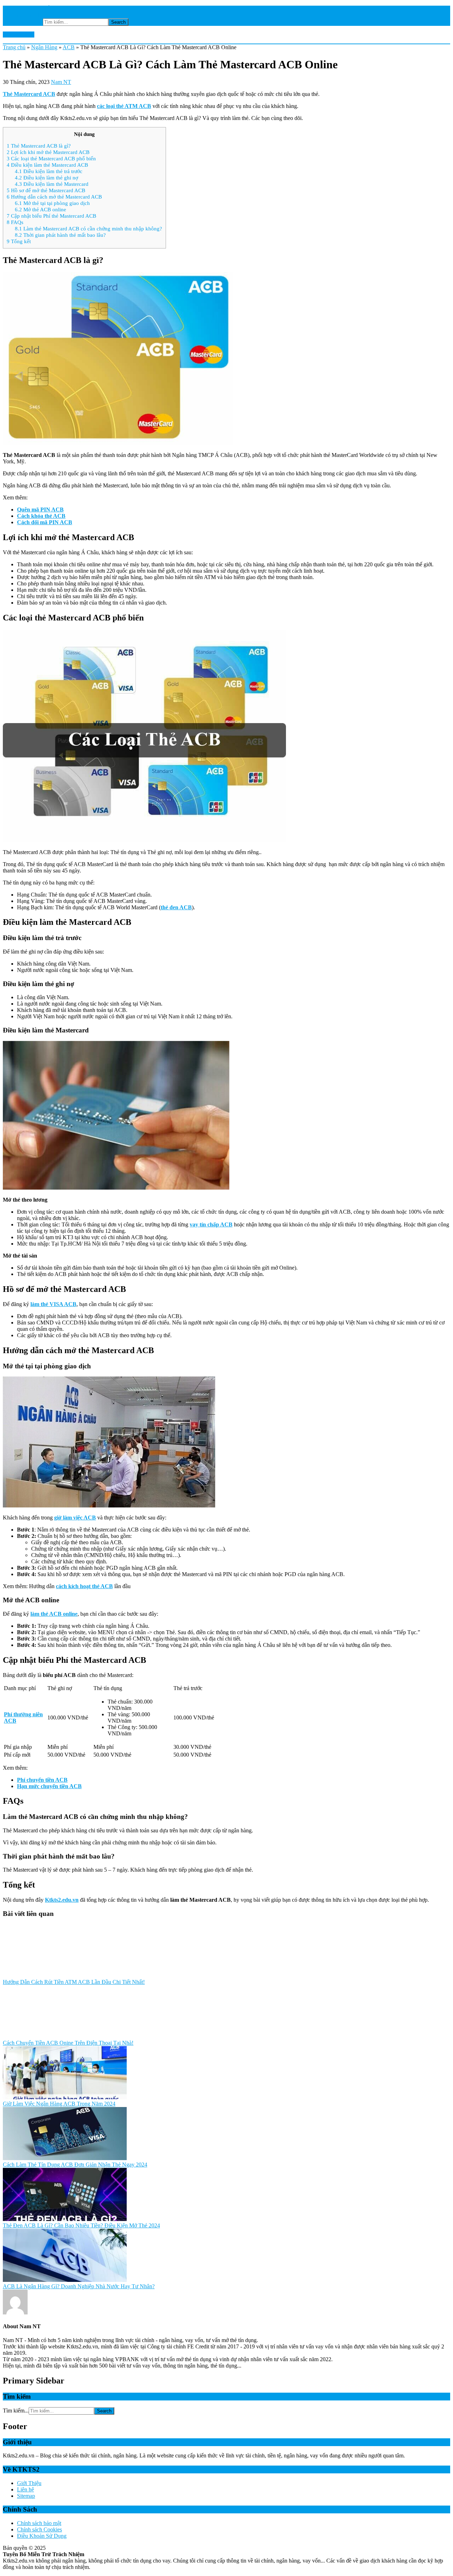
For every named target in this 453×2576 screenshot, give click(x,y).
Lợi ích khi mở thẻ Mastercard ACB (48, 152)
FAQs (15, 222)
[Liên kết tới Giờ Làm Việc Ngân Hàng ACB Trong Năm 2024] (65, 2097)
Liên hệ (25, 2489)
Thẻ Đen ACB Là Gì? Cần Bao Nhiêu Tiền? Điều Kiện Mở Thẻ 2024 (81, 2225)
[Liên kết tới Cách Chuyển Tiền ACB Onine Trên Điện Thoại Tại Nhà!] (65, 2036)
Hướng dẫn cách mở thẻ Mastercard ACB (54, 197)
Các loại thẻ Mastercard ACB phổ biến (51, 158)
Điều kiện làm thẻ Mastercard (52, 184)
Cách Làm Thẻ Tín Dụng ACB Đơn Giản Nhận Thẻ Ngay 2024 (75, 2165)
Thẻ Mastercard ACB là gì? (39, 146)
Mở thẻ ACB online (41, 209)
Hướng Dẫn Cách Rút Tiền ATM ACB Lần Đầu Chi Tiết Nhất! (74, 1982)
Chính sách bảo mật (39, 2523)
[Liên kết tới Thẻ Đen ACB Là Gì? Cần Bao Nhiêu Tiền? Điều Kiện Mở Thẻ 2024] (65, 2219)
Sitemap (26, 2496)
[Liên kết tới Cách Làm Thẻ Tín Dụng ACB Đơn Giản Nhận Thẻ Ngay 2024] (65, 2158)
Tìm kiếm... (30, 22)
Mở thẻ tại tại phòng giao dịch (52, 203)
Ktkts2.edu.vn (19, 35)
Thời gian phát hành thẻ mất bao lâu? (60, 235)
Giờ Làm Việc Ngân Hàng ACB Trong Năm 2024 (59, 2104)
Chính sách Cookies (39, 2529)
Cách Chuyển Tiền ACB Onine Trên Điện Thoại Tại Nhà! (68, 2043)
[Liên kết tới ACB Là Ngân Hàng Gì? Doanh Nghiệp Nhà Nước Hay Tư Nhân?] (65, 2280)
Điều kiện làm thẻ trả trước (49, 171)
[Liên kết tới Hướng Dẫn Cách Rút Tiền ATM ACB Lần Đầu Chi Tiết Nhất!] (65, 1976)
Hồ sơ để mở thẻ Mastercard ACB (46, 190)
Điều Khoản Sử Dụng (42, 2536)
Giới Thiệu (29, 2483)
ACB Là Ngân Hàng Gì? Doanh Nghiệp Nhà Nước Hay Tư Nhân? (79, 2286)
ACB (69, 47)
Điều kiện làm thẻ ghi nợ (47, 178)
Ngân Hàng (44, 47)
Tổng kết (19, 241)
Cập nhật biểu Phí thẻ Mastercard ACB (51, 216)
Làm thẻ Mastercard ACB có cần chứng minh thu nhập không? (88, 228)
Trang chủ (14, 47)
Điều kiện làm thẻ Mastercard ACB (47, 165)
